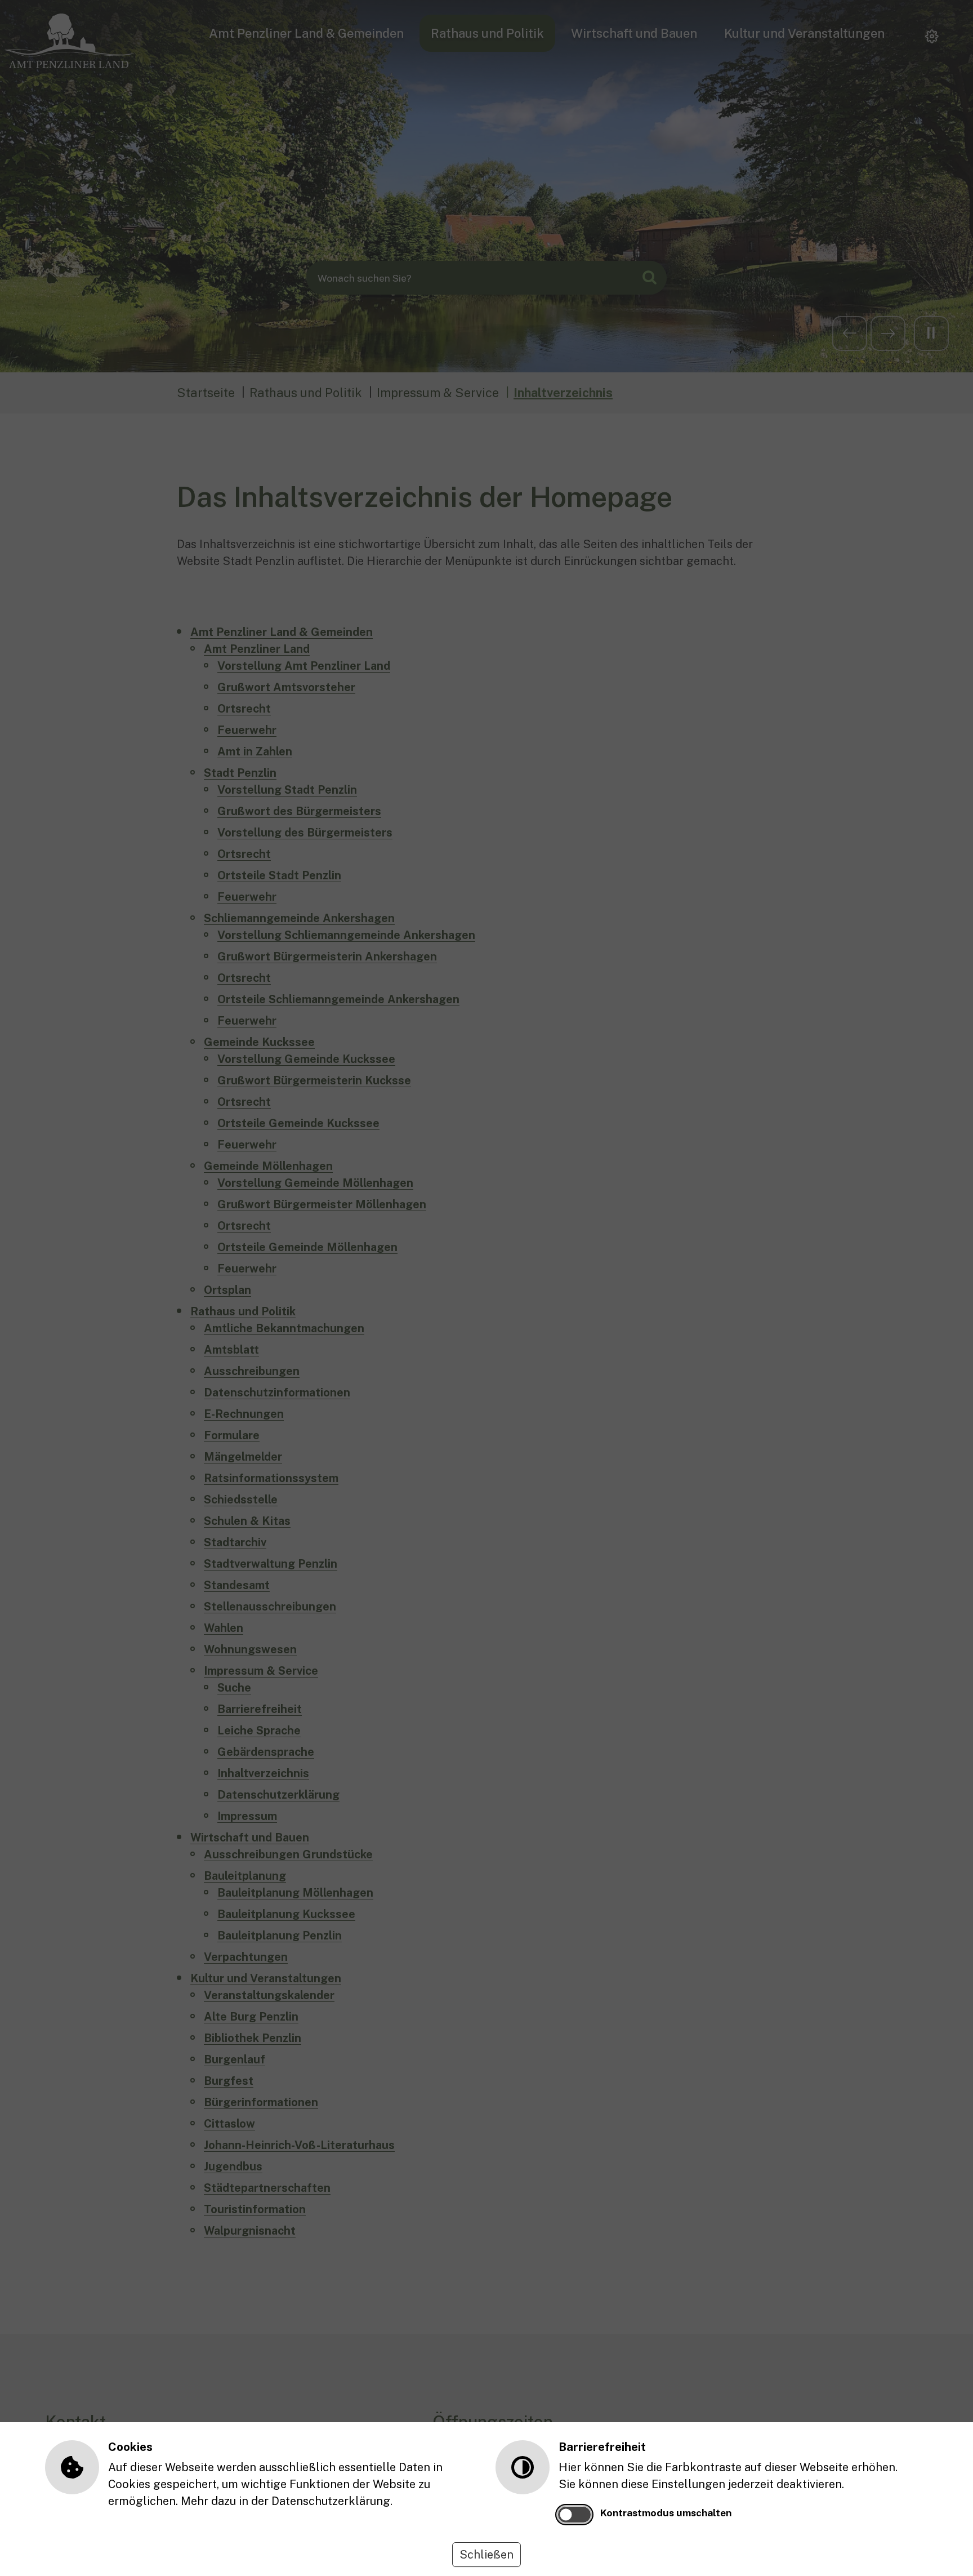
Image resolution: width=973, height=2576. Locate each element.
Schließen (486, 2555)
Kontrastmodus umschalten (666, 2513)
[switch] (574, 2515)
